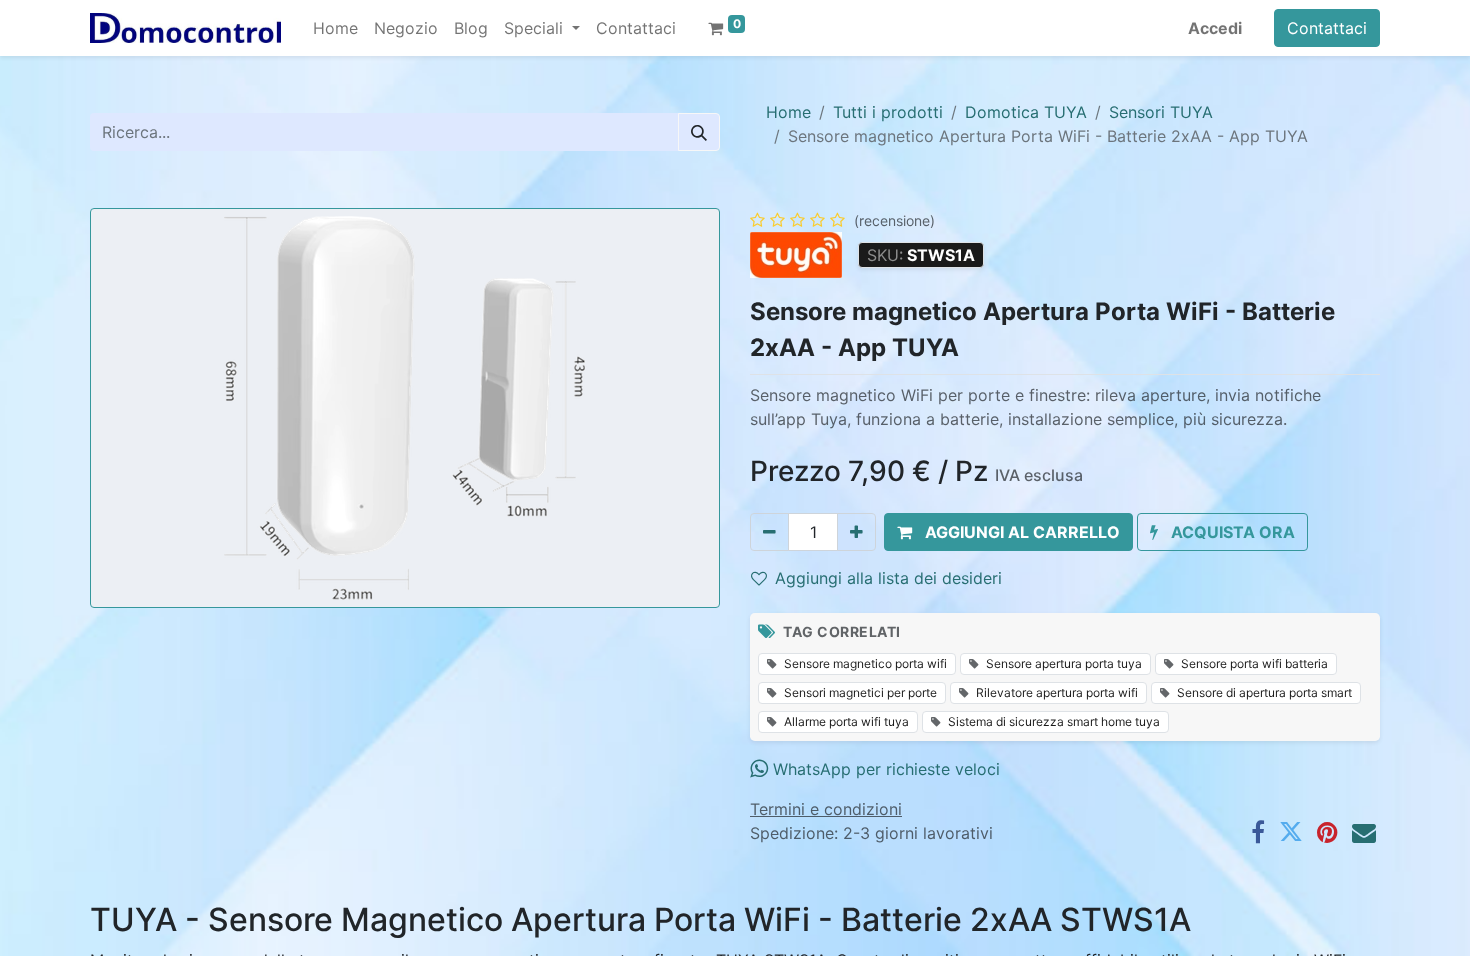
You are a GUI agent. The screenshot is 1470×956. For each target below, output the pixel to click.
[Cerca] (699, 132)
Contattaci (1327, 28)
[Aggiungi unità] (856, 532)
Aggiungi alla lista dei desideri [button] (888, 578)
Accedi (1215, 28)
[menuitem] (335, 28)
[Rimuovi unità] (769, 532)
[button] (1008, 532)
